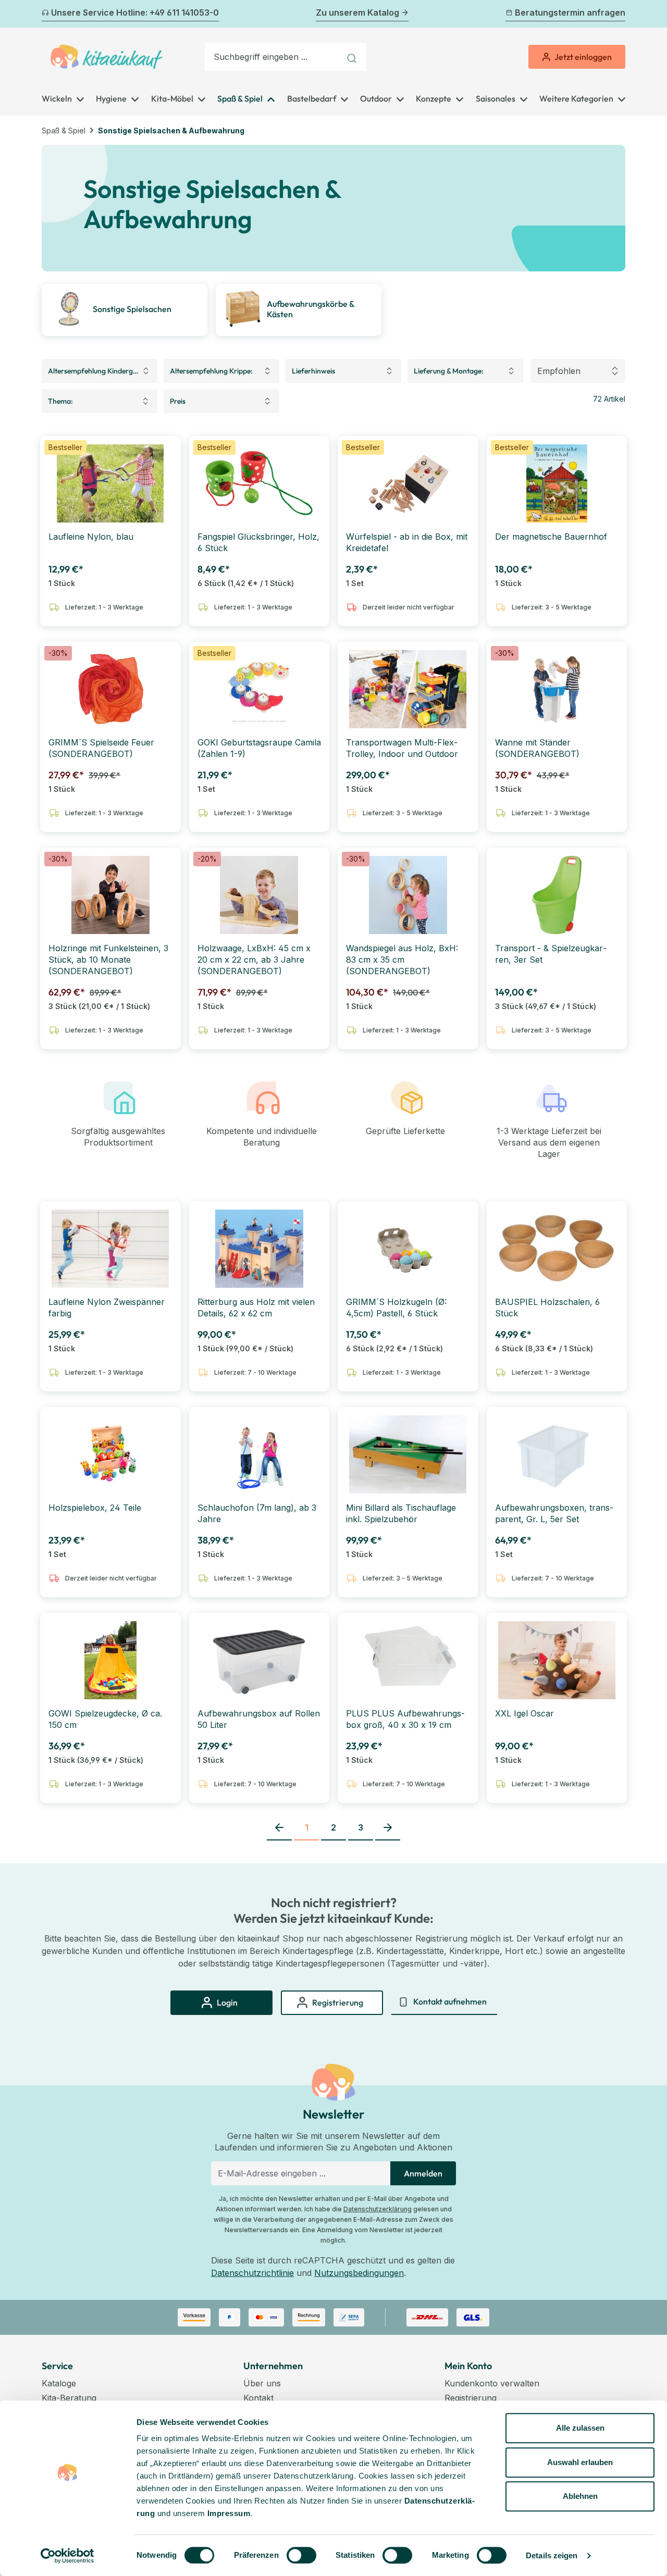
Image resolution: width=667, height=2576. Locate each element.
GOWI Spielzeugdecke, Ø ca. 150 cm (105, 1719)
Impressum (229, 2513)
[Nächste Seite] (388, 1828)
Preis (178, 401)
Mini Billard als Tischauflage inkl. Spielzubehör (401, 1513)
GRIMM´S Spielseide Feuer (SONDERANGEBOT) (101, 748)
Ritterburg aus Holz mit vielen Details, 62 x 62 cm (256, 1308)
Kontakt (258, 2398)
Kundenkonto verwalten (492, 2383)
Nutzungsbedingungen (359, 2273)
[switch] (301, 2555)
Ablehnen (580, 2496)
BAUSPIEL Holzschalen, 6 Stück (547, 1308)
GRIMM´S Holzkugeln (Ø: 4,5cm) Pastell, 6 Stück (396, 1308)
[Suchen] (353, 57)
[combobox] (273, 57)
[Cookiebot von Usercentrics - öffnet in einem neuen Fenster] (67, 2556)
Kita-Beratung (69, 2398)
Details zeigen (552, 2555)
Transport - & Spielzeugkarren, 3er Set (551, 954)
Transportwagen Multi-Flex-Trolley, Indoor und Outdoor (402, 748)
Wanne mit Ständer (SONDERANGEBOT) (537, 748)
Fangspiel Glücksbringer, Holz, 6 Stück (258, 542)
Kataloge (59, 2383)
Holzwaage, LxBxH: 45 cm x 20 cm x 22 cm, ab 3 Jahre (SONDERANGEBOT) (254, 960)
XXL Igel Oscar (524, 1713)
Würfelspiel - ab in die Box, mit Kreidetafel (407, 542)
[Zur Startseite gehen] (107, 57)
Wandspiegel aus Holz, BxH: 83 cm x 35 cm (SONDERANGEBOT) (402, 960)
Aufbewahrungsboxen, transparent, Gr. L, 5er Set (554, 1513)
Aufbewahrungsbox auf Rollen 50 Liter (259, 1719)
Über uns (262, 2383)
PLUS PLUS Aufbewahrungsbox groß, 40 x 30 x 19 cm (405, 1719)
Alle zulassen (580, 2428)
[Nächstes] (619, 14)
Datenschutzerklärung (378, 2209)
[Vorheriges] (48, 14)
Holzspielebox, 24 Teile (95, 1508)
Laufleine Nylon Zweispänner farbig (107, 1308)
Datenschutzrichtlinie (252, 2273)
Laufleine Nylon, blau (91, 537)
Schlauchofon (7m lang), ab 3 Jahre (257, 1513)
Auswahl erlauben (580, 2462)
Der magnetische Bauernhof (551, 537)
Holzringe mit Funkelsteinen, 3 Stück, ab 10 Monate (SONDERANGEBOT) (108, 960)
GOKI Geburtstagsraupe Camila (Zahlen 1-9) (259, 748)
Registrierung (471, 2398)
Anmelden (423, 2173)
